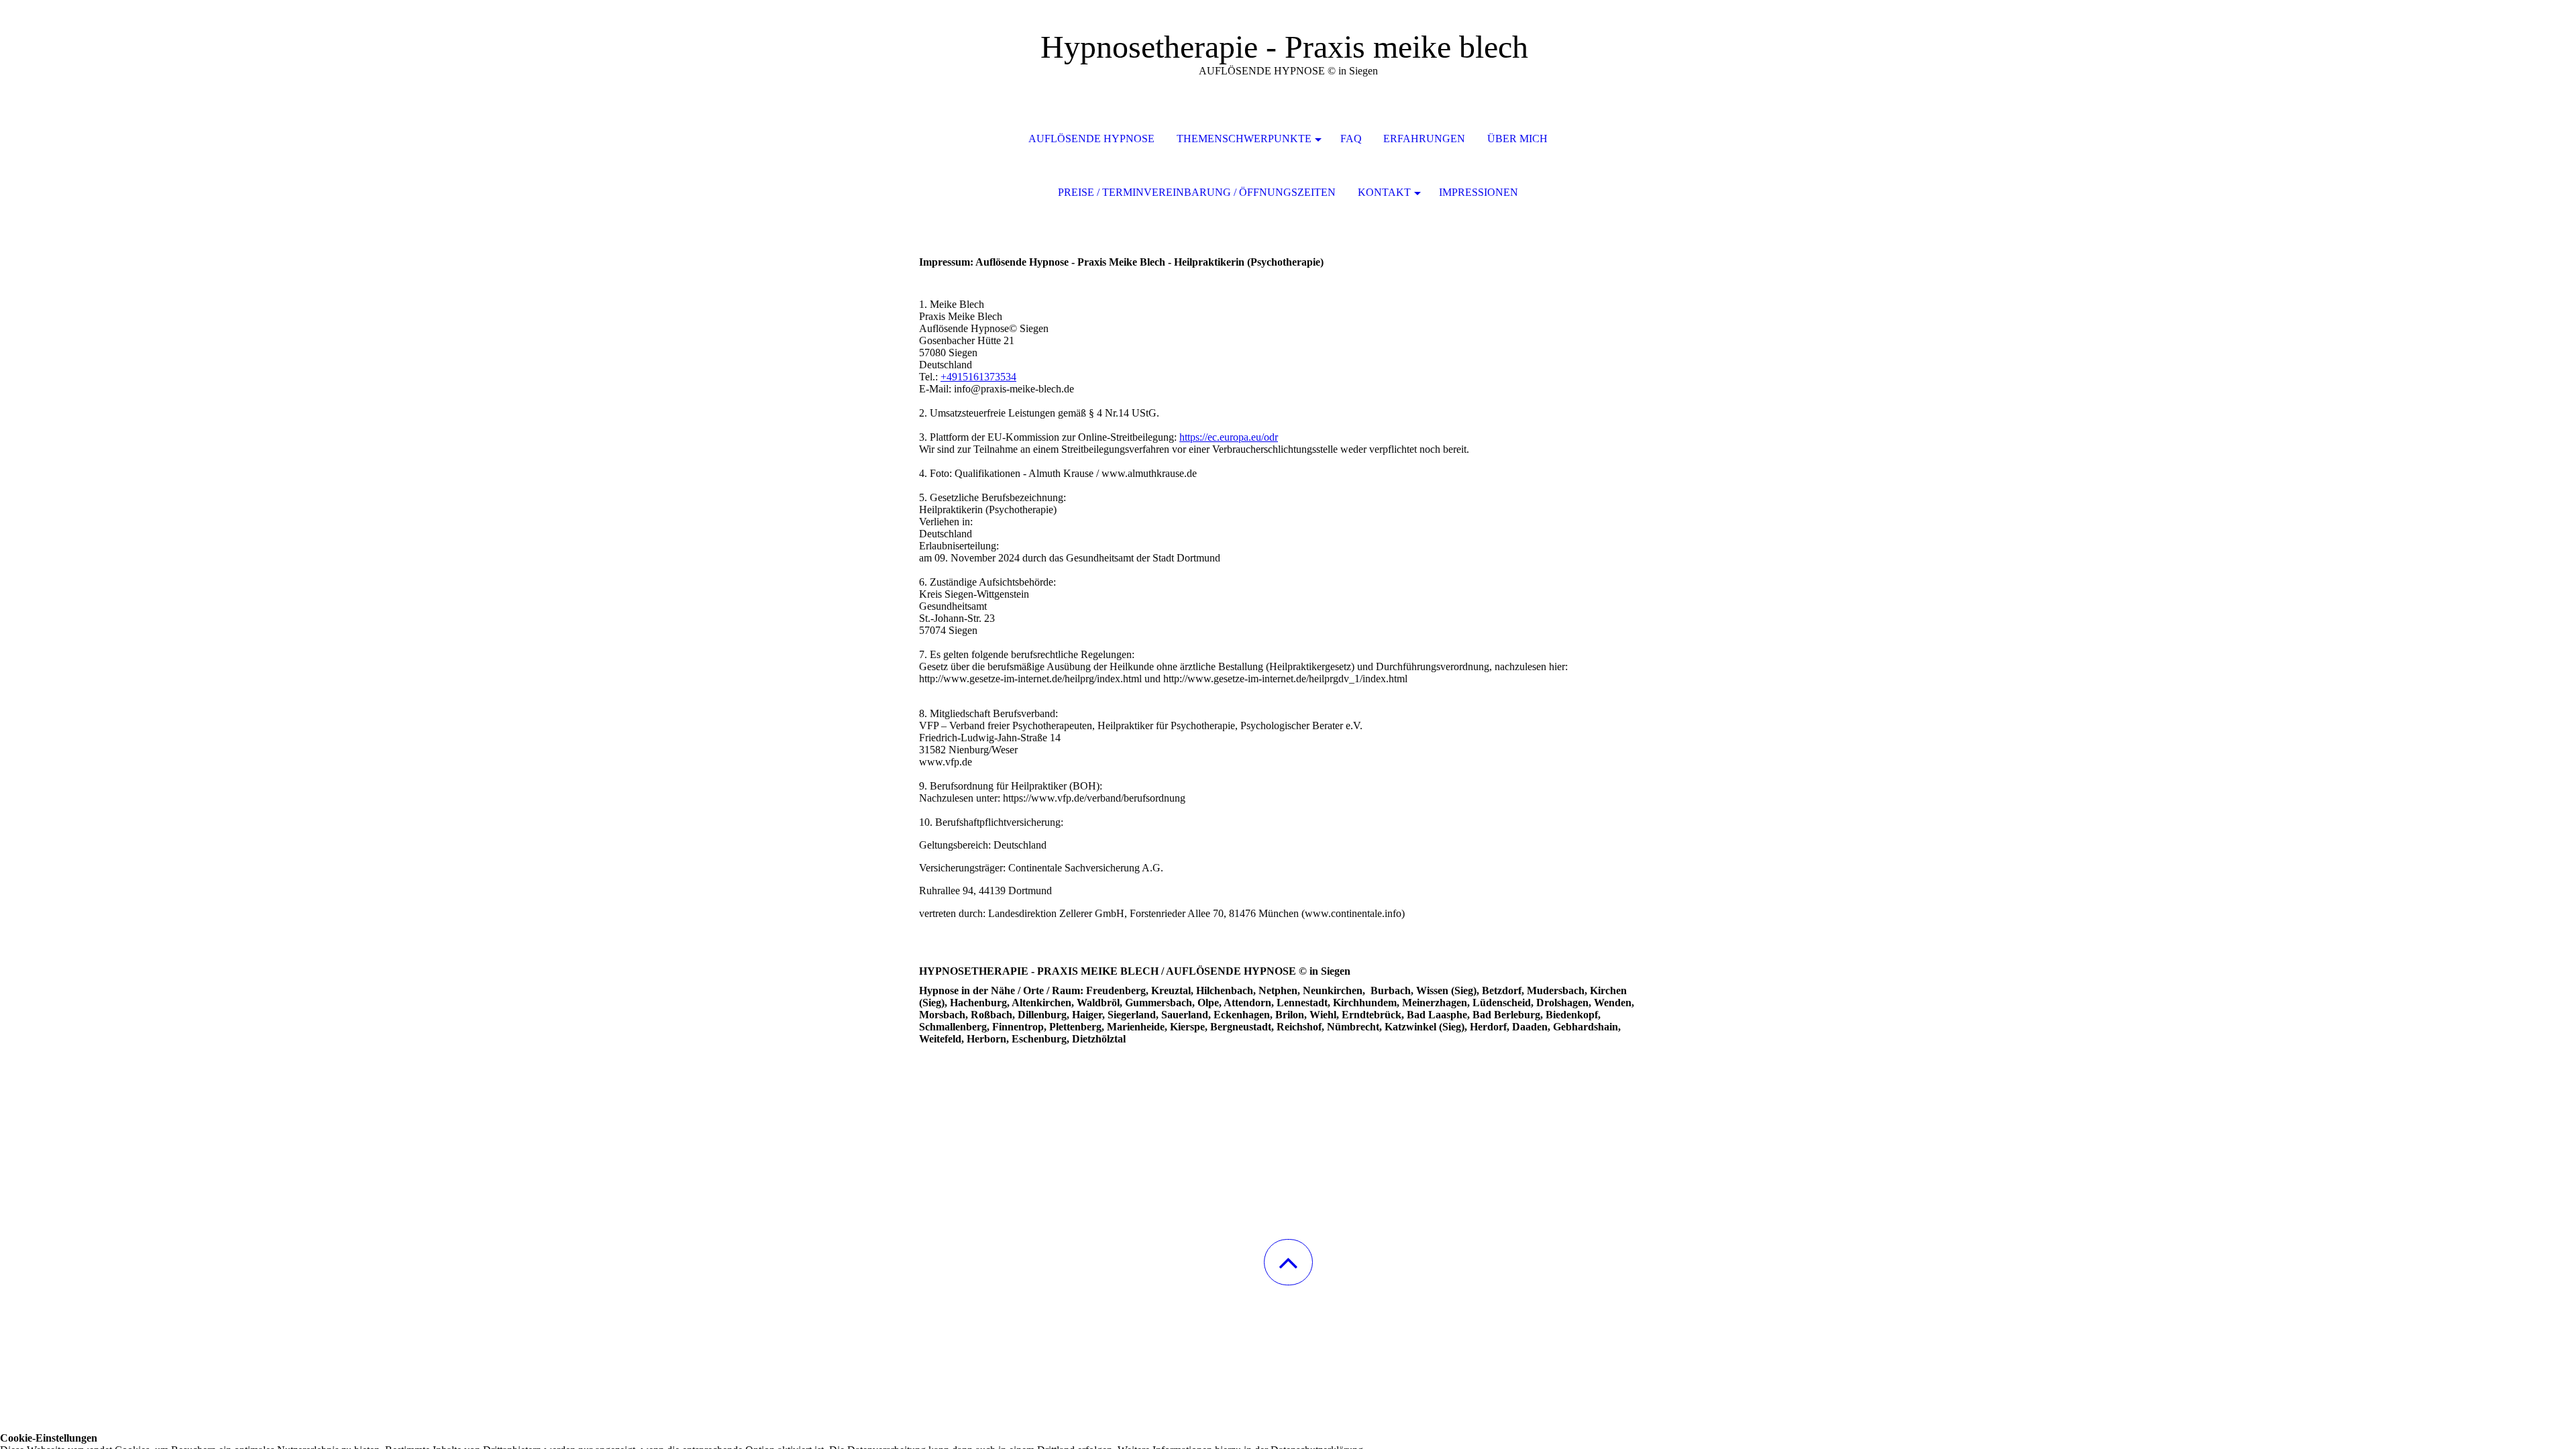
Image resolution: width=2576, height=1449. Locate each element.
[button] (1288, 1262)
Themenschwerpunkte (1244, 139)
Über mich (1517, 139)
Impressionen (1479, 192)
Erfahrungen (1424, 139)
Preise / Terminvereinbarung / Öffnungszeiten (1197, 192)
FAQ (1351, 139)
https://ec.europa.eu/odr (1229, 437)
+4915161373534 (978, 377)
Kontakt (1384, 192)
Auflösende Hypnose (1091, 139)
